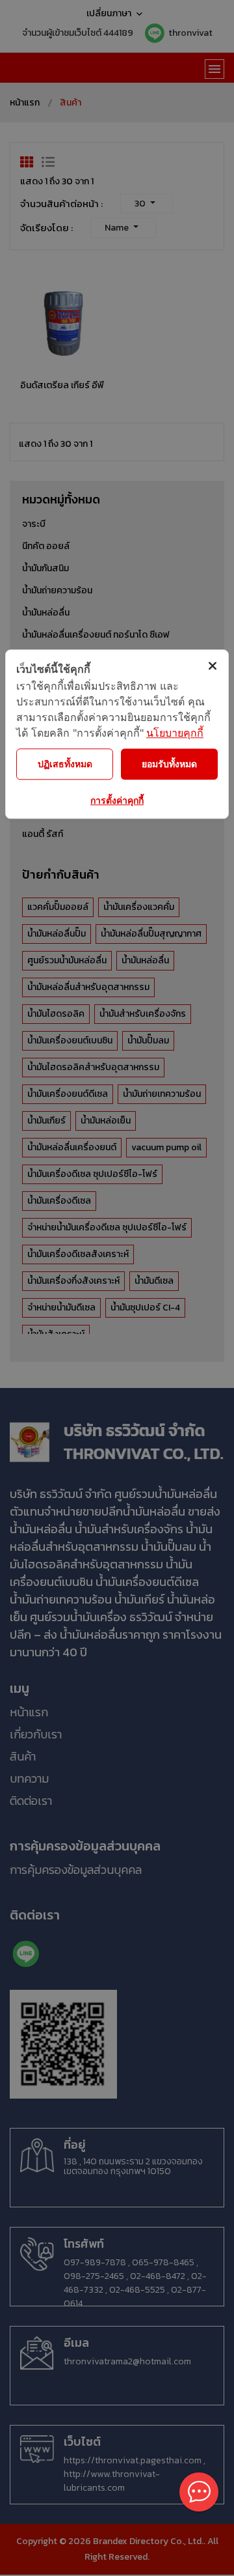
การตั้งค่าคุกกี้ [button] (117, 800)
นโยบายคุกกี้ (175, 733)
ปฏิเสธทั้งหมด (65, 764)
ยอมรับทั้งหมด (169, 764)
